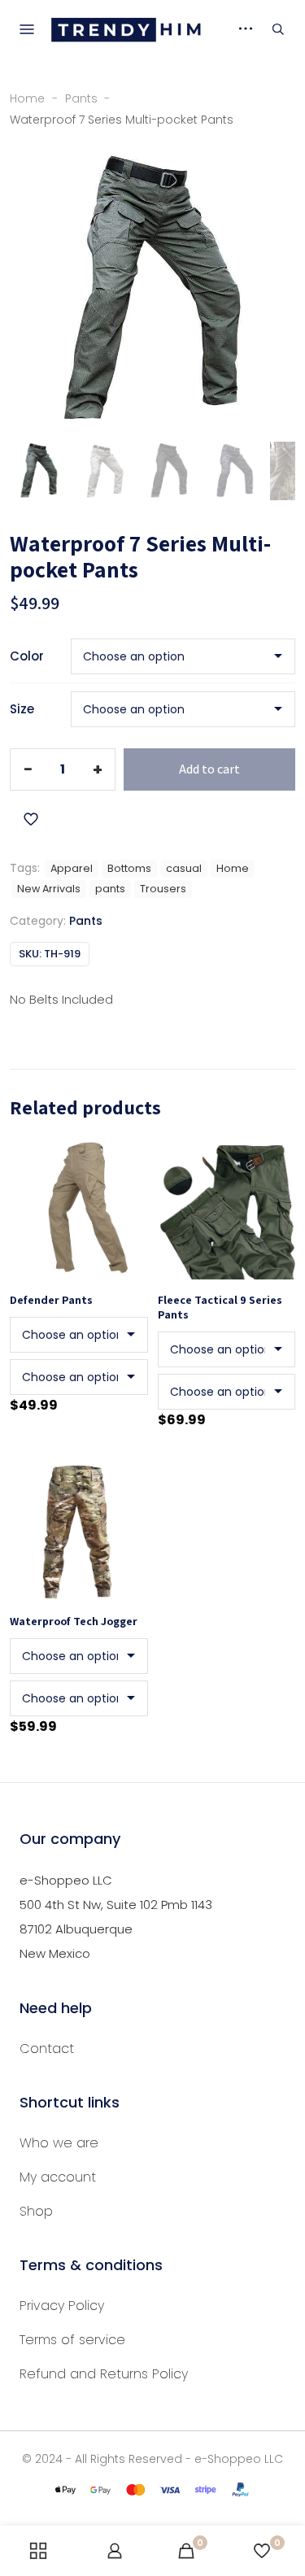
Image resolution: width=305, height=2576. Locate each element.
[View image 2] (104, 471)
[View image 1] (39, 471)
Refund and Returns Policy (104, 2374)
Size (22, 709)
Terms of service (72, 2340)
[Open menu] (27, 29)
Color (27, 656)
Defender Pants (51, 1300)
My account (58, 2177)
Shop (36, 2211)
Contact (47, 2049)
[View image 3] (169, 471)
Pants (81, 99)
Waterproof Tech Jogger (74, 1621)
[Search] (278, 29)
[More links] (246, 28)
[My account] (115, 2551)
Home (27, 99)
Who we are (59, 2143)
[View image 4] (234, 471)
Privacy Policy (62, 2306)
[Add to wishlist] (31, 819)
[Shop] (38, 2551)
